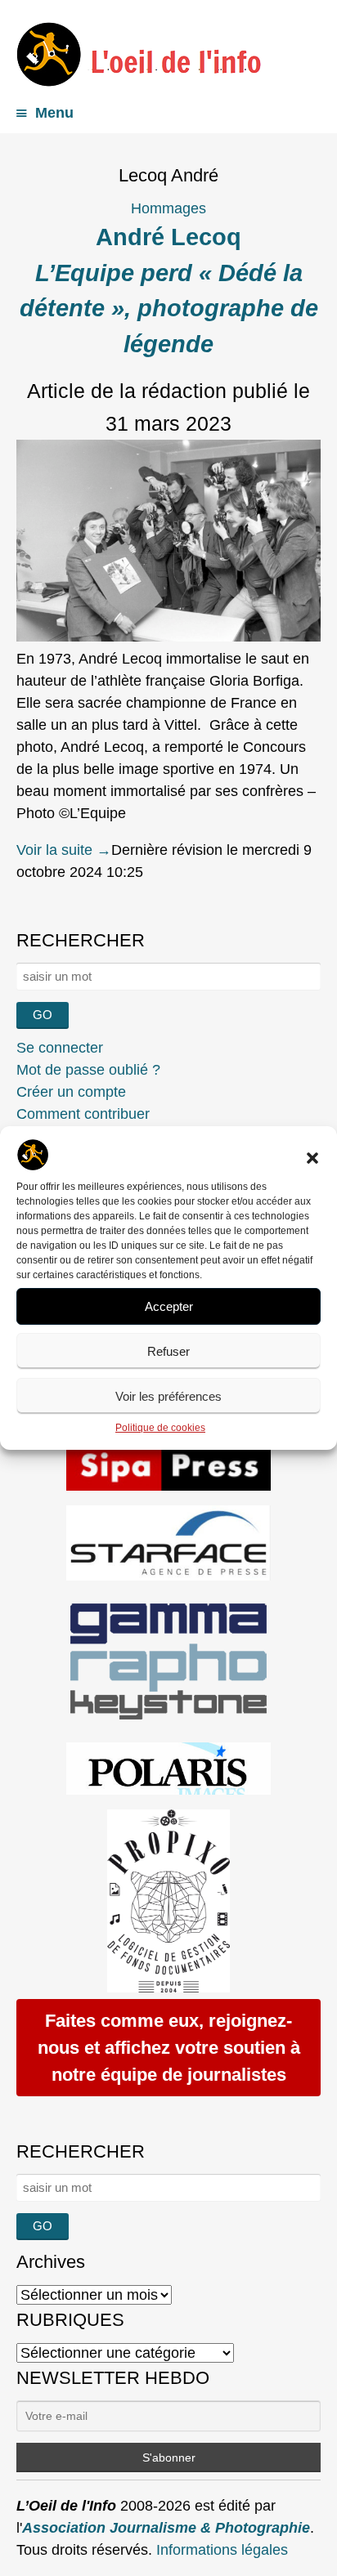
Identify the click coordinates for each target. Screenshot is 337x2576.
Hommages (168, 208)
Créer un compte (71, 1092)
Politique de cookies (160, 1428)
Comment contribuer (83, 1114)
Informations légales (222, 2550)
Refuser (168, 1351)
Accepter (169, 1306)
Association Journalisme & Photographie (166, 2528)
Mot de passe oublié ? (88, 1070)
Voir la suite (64, 850)
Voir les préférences (168, 1396)
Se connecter (60, 1048)
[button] (312, 1158)
